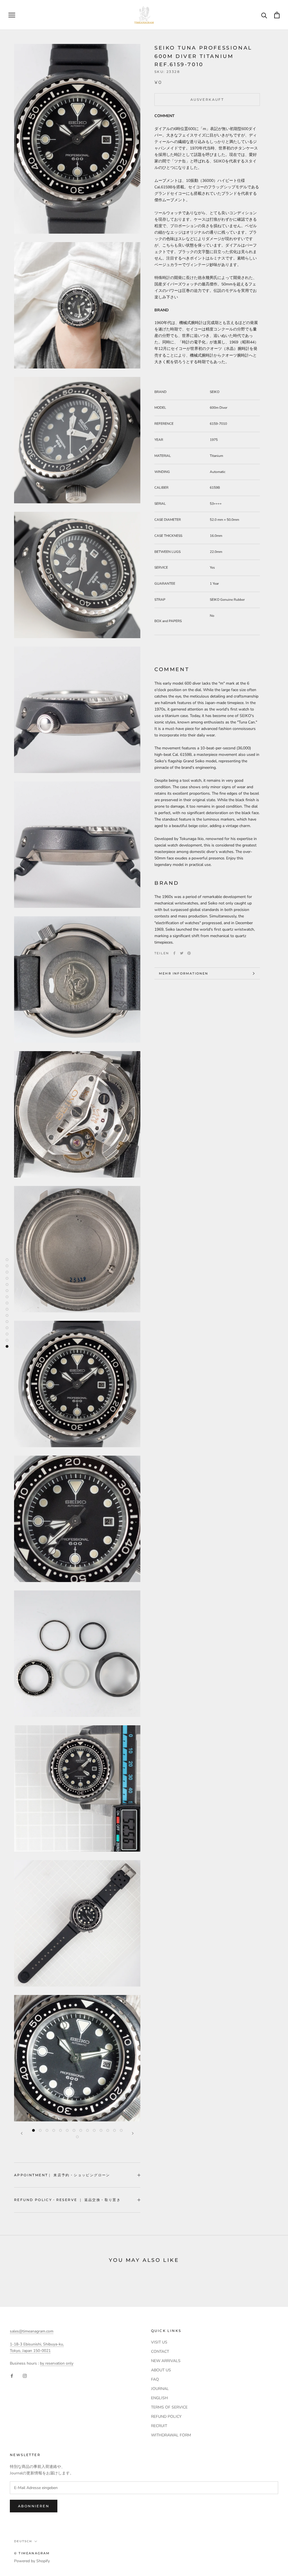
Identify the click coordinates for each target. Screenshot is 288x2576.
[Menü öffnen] (12, 15)
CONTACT (160, 2352)
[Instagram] (25, 2375)
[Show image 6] (67, 2130)
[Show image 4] (54, 2130)
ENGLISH (159, 2398)
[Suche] (264, 15)
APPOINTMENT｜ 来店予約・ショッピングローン (62, 2175)
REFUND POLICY (166, 2417)
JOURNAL (160, 2389)
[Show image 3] (47, 2130)
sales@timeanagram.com (32, 2331)
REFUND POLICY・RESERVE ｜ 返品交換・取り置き (67, 2200)
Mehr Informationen (184, 973)
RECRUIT (159, 2426)
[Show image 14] (121, 2130)
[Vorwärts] (133, 2133)
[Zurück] (22, 2133)
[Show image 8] (81, 2130)
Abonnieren (34, 2506)
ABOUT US (161, 2370)
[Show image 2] (40, 2130)
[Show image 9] (87, 2130)
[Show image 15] (77, 2137)
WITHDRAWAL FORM (171, 2435)
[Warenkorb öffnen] (277, 15)
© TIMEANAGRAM (32, 2553)
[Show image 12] (108, 2130)
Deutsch (23, 2541)
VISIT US (159, 2342)
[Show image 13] (114, 2130)
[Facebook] (174, 953)
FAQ (155, 2379)
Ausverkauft (207, 100)
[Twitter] (182, 953)
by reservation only (57, 2363)
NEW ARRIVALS (166, 2361)
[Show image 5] (60, 2130)
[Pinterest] (189, 953)
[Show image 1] (33, 2130)
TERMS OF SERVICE (169, 2407)
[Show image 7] (74, 2130)
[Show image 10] (94, 2130)
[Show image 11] (101, 2130)
